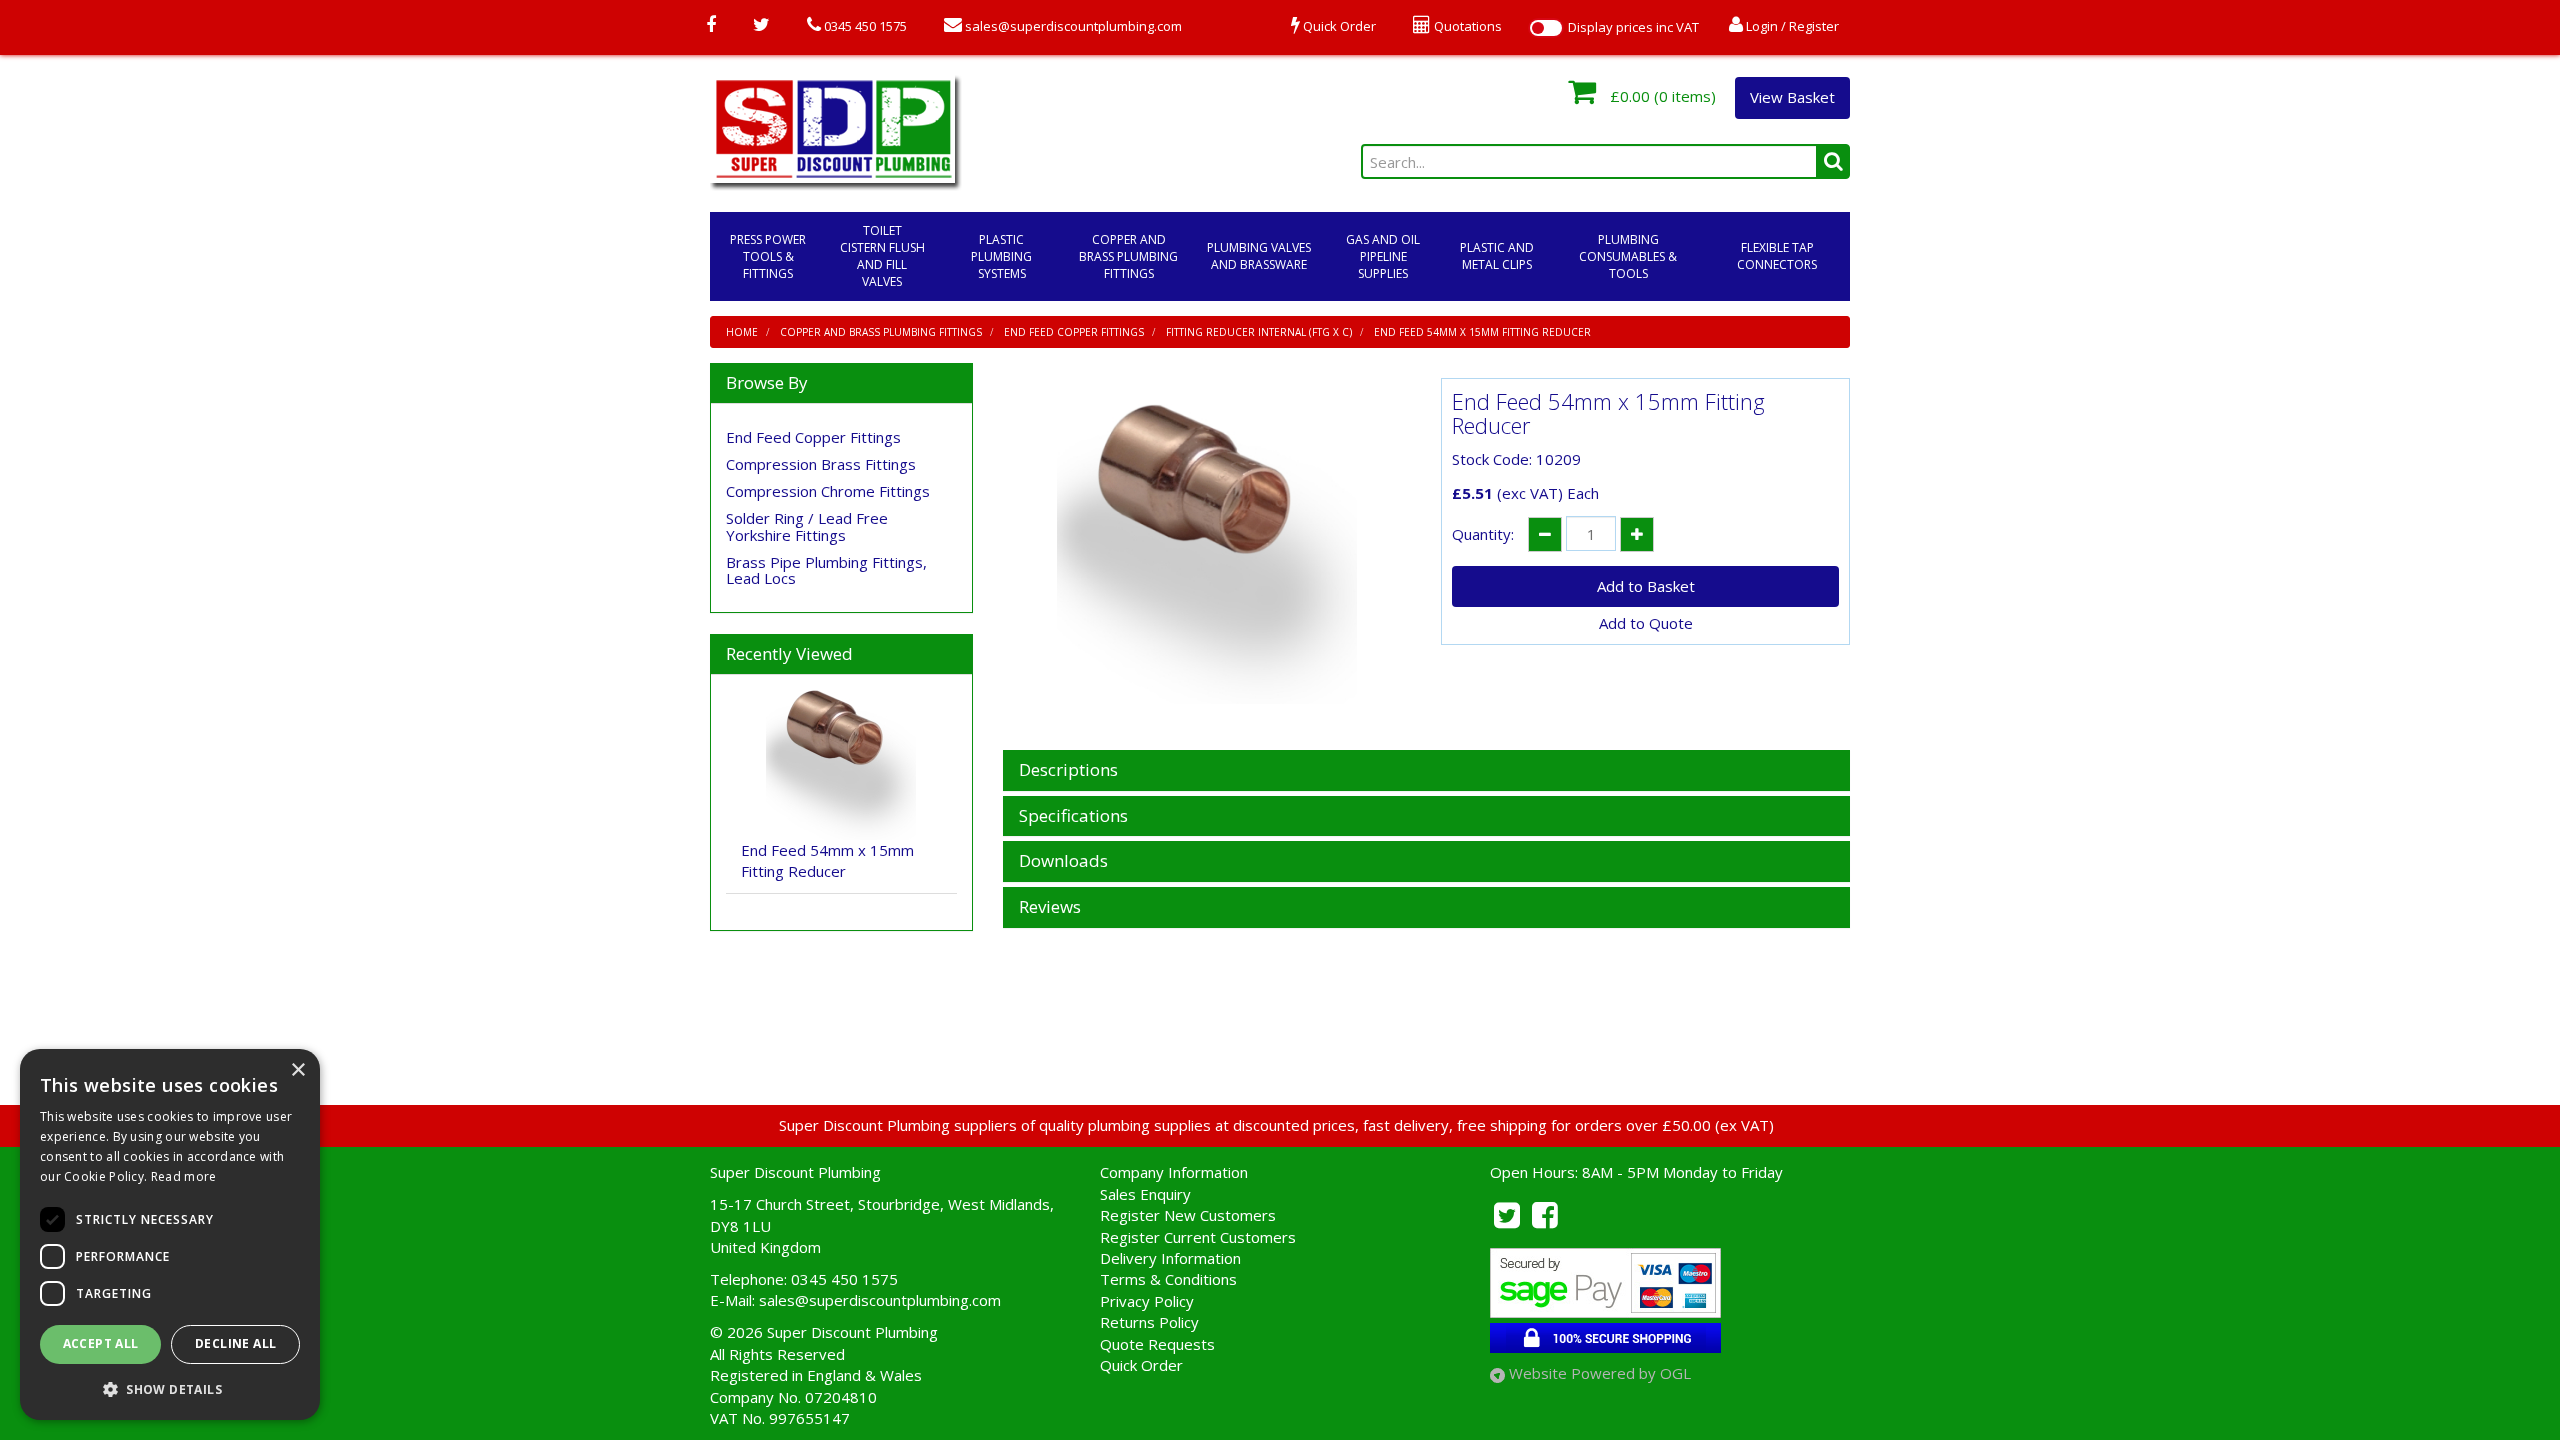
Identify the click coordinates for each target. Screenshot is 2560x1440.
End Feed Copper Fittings (1074, 332)
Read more (184, 1176)
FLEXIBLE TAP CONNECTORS (1777, 256)
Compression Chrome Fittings (828, 491)
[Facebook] (711, 26)
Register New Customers (1188, 1215)
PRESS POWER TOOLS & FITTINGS (768, 256)
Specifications (1073, 816)
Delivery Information (1170, 1258)
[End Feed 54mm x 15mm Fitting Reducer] (1207, 554)
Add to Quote (1646, 623)
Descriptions (1068, 770)
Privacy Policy (1147, 1301)
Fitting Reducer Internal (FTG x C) (1259, 332)
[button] (170, 1388)
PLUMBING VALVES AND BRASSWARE (1259, 256)
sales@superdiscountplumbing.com (1072, 26)
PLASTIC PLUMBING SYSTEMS (1001, 256)
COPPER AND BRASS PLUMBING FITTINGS (1128, 256)
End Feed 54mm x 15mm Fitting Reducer (1482, 332)
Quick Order (1141, 1365)
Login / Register (1791, 26)
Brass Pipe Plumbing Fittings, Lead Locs (826, 570)
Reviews (1050, 907)
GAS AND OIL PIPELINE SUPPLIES (1383, 256)
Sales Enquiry (1145, 1194)
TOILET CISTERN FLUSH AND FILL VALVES (882, 256)
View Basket (1792, 97)
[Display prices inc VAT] (1546, 28)
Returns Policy (1149, 1322)
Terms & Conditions (1168, 1279)
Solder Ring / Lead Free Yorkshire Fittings (807, 526)
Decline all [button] (235, 1343)
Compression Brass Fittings (821, 464)
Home (742, 332)
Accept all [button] (101, 1343)
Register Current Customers (1198, 1237)
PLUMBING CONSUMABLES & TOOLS (1628, 256)
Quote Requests (1157, 1344)
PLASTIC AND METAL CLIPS (1497, 256)
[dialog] (170, 1234)
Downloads (1063, 861)
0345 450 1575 (864, 26)
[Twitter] (761, 26)
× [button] (297, 1070)
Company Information (1174, 1172)
